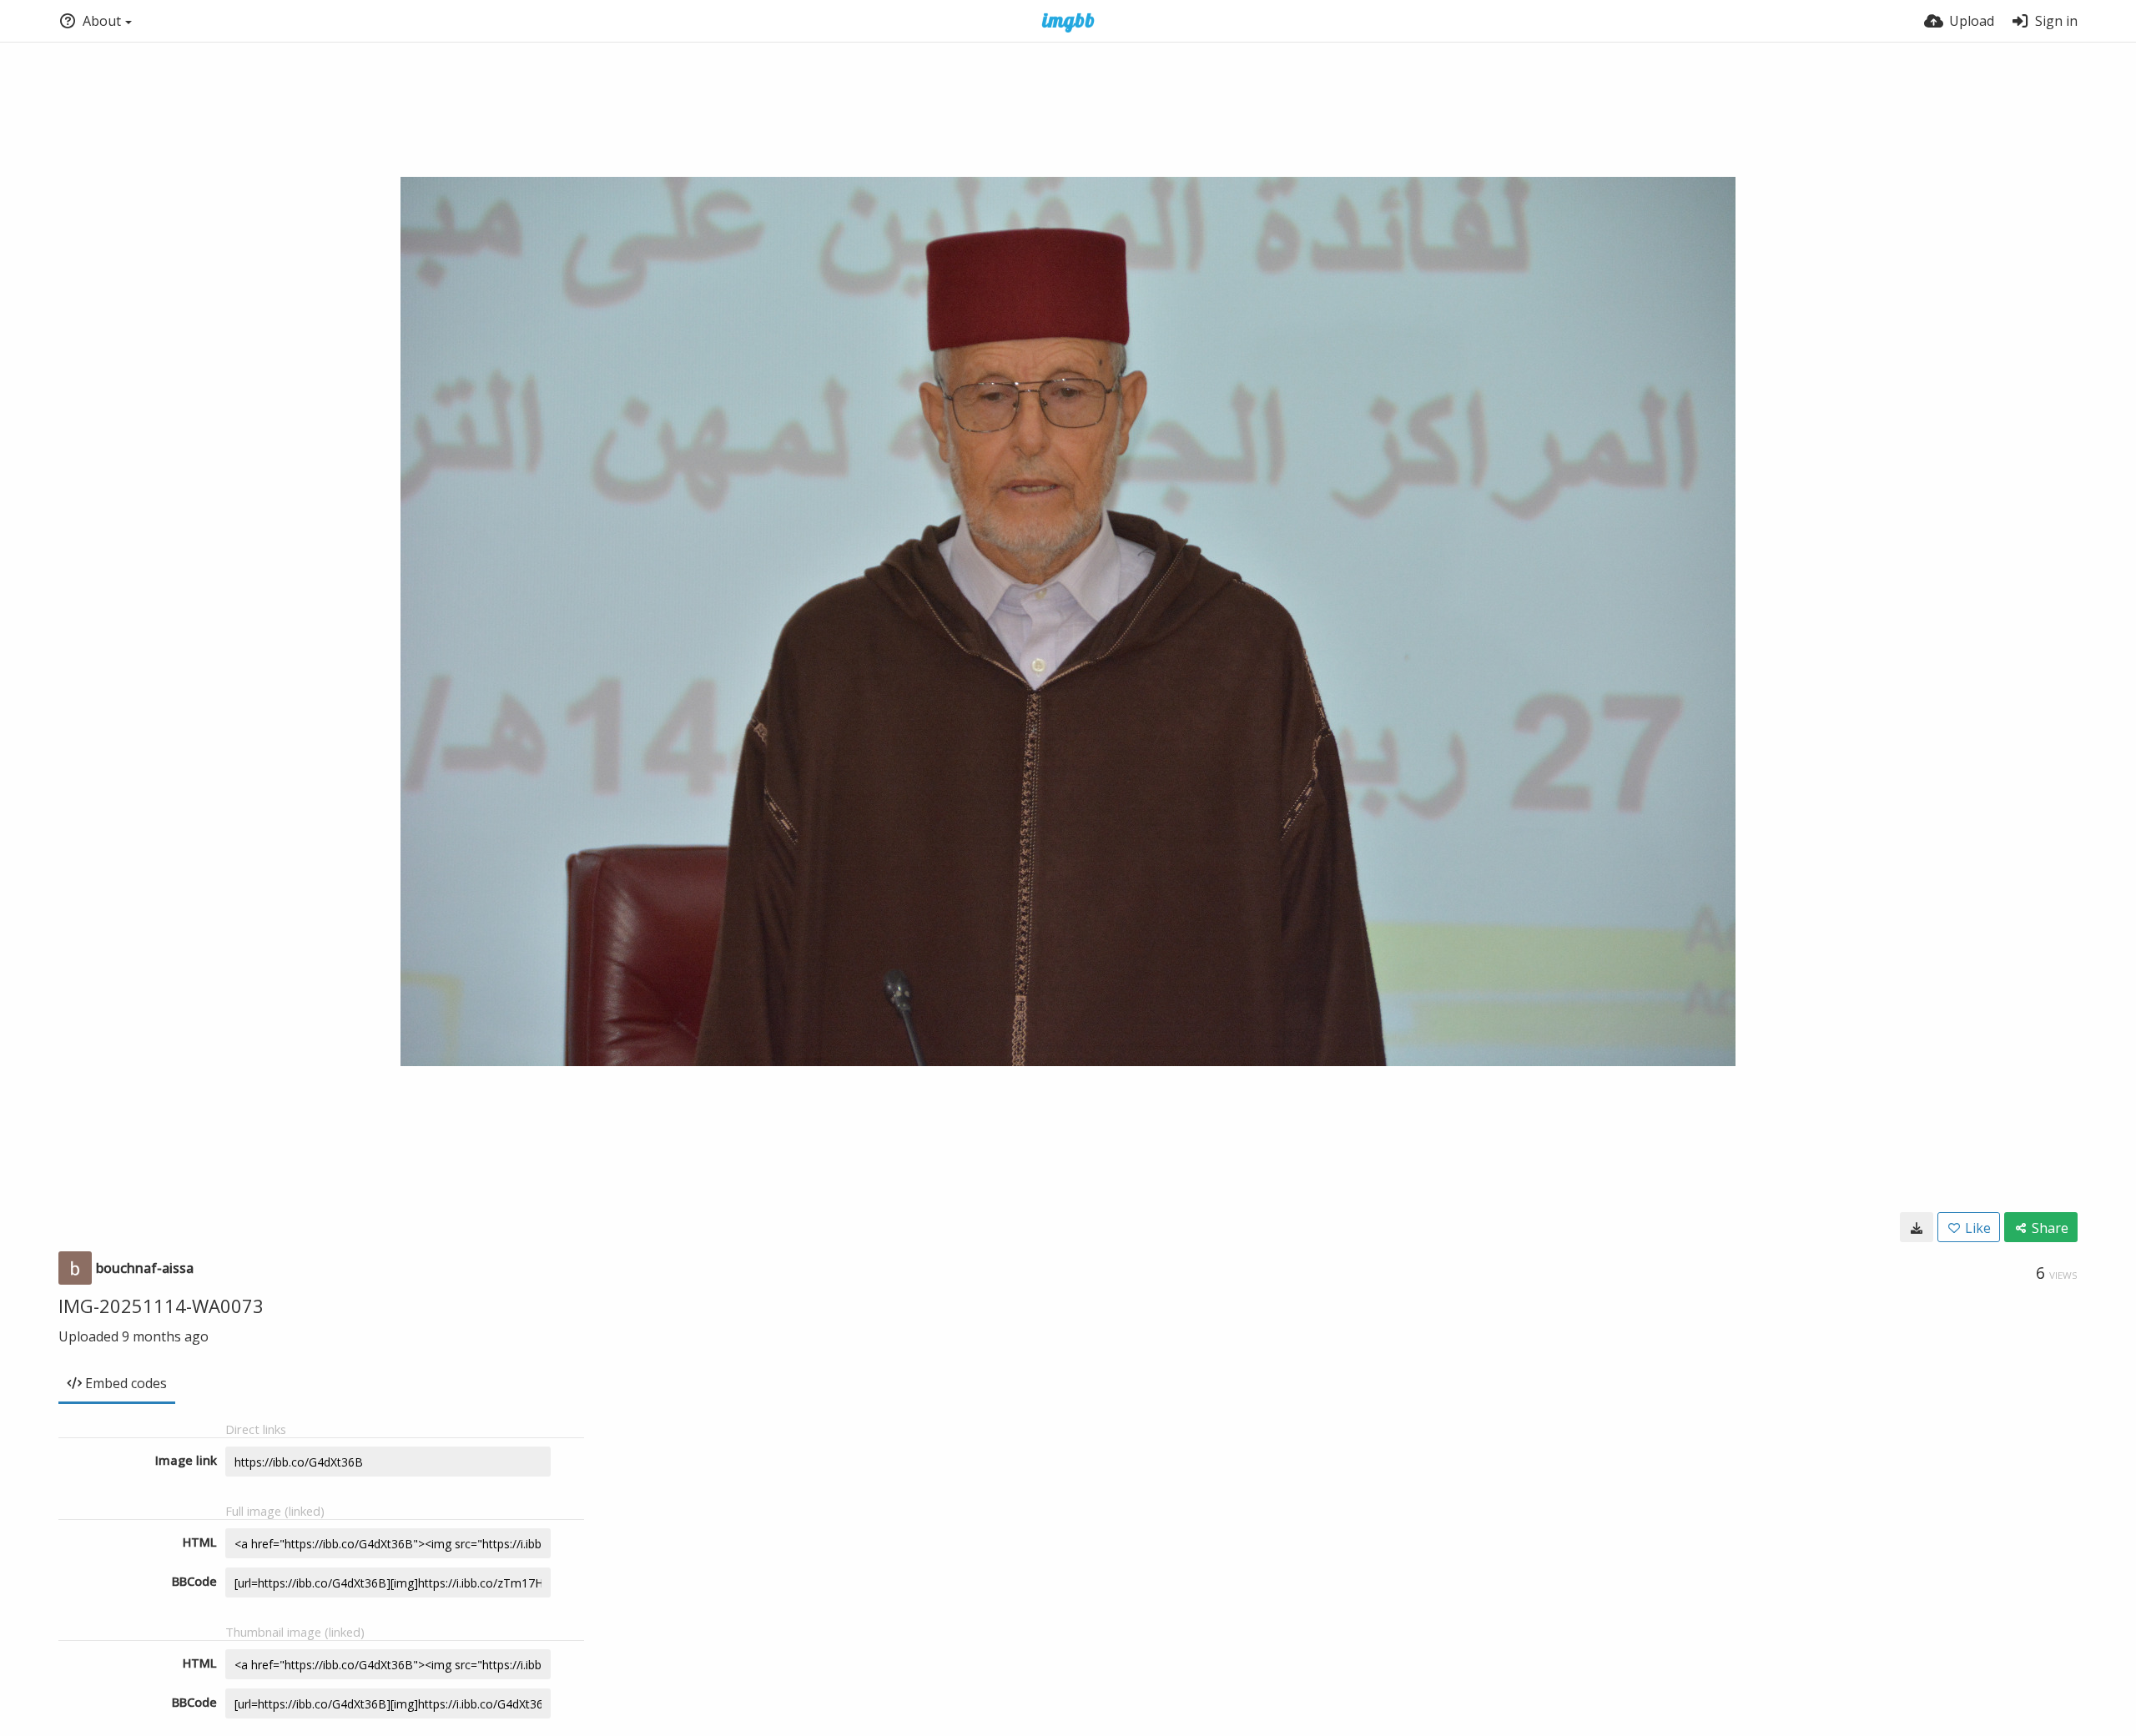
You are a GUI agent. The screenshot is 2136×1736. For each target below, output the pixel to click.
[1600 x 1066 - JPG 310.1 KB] (1917, 1227)
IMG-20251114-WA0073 (161, 1306)
